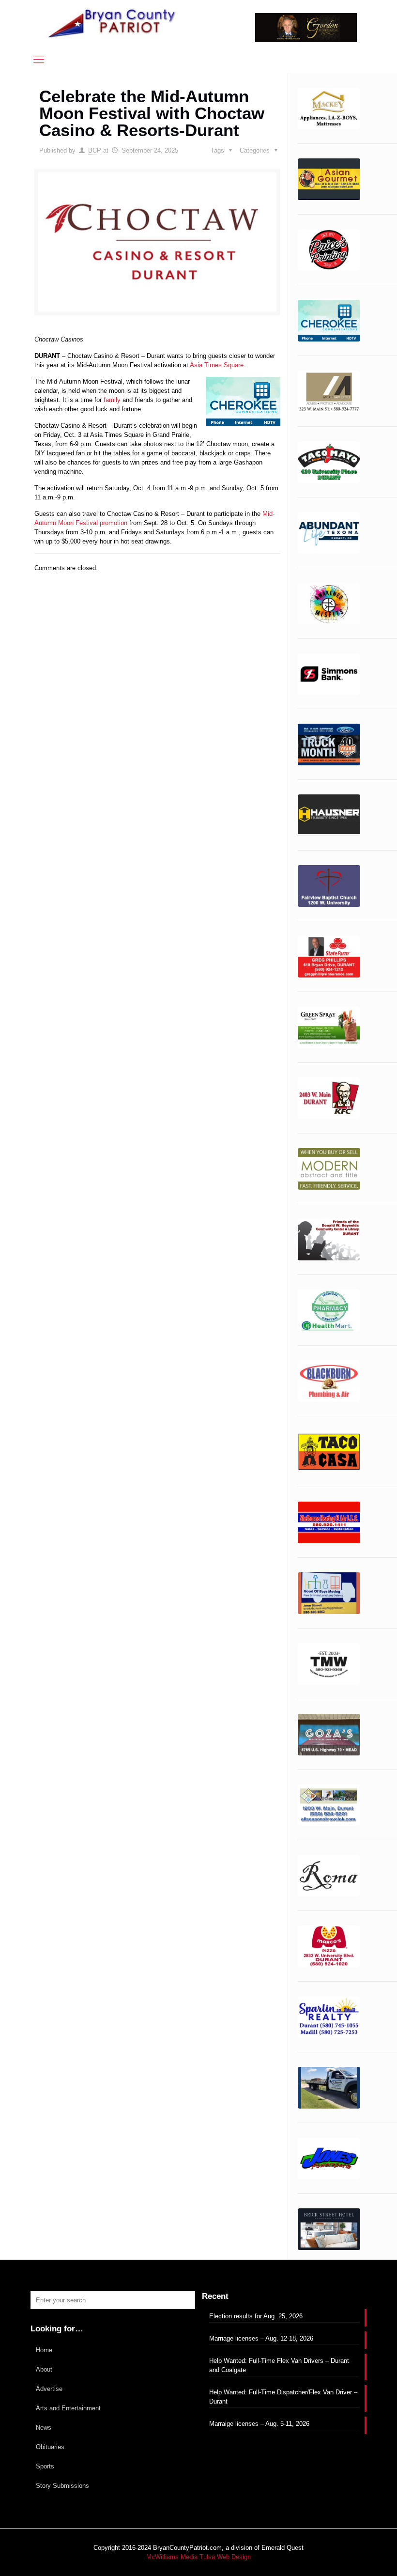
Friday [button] (130, 532)
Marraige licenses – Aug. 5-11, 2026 (259, 2424)
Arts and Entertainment (68, 2408)
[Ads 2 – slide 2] (329, 321)
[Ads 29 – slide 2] (329, 1946)
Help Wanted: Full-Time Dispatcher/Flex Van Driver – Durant (283, 2397)
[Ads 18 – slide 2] (329, 1240)
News (44, 2428)
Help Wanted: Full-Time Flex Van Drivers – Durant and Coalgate (279, 2365)
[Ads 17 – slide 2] (329, 1169)
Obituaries (50, 2447)
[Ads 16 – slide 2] (329, 109)
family (112, 400)
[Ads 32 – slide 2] (329, 2088)
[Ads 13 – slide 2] (329, 957)
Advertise (49, 2389)
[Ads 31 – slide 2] (329, 2017)
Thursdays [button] (49, 532)
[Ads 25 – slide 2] (329, 1664)
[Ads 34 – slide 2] (329, 2229)
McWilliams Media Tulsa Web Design (198, 2557)
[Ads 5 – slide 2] (329, 533)
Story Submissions (62, 2486)
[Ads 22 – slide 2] (329, 1452)
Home (44, 2350)
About (44, 2369)
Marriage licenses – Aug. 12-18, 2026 (261, 2338)
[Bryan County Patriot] (113, 23)
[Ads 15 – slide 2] (329, 1098)
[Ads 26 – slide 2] (329, 1735)
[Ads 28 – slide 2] (329, 1876)
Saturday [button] (168, 532)
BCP (95, 150)
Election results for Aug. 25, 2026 (256, 2316)
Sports (45, 2466)
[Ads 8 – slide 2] (329, 674)
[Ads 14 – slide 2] (329, 1027)
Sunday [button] (219, 523)
